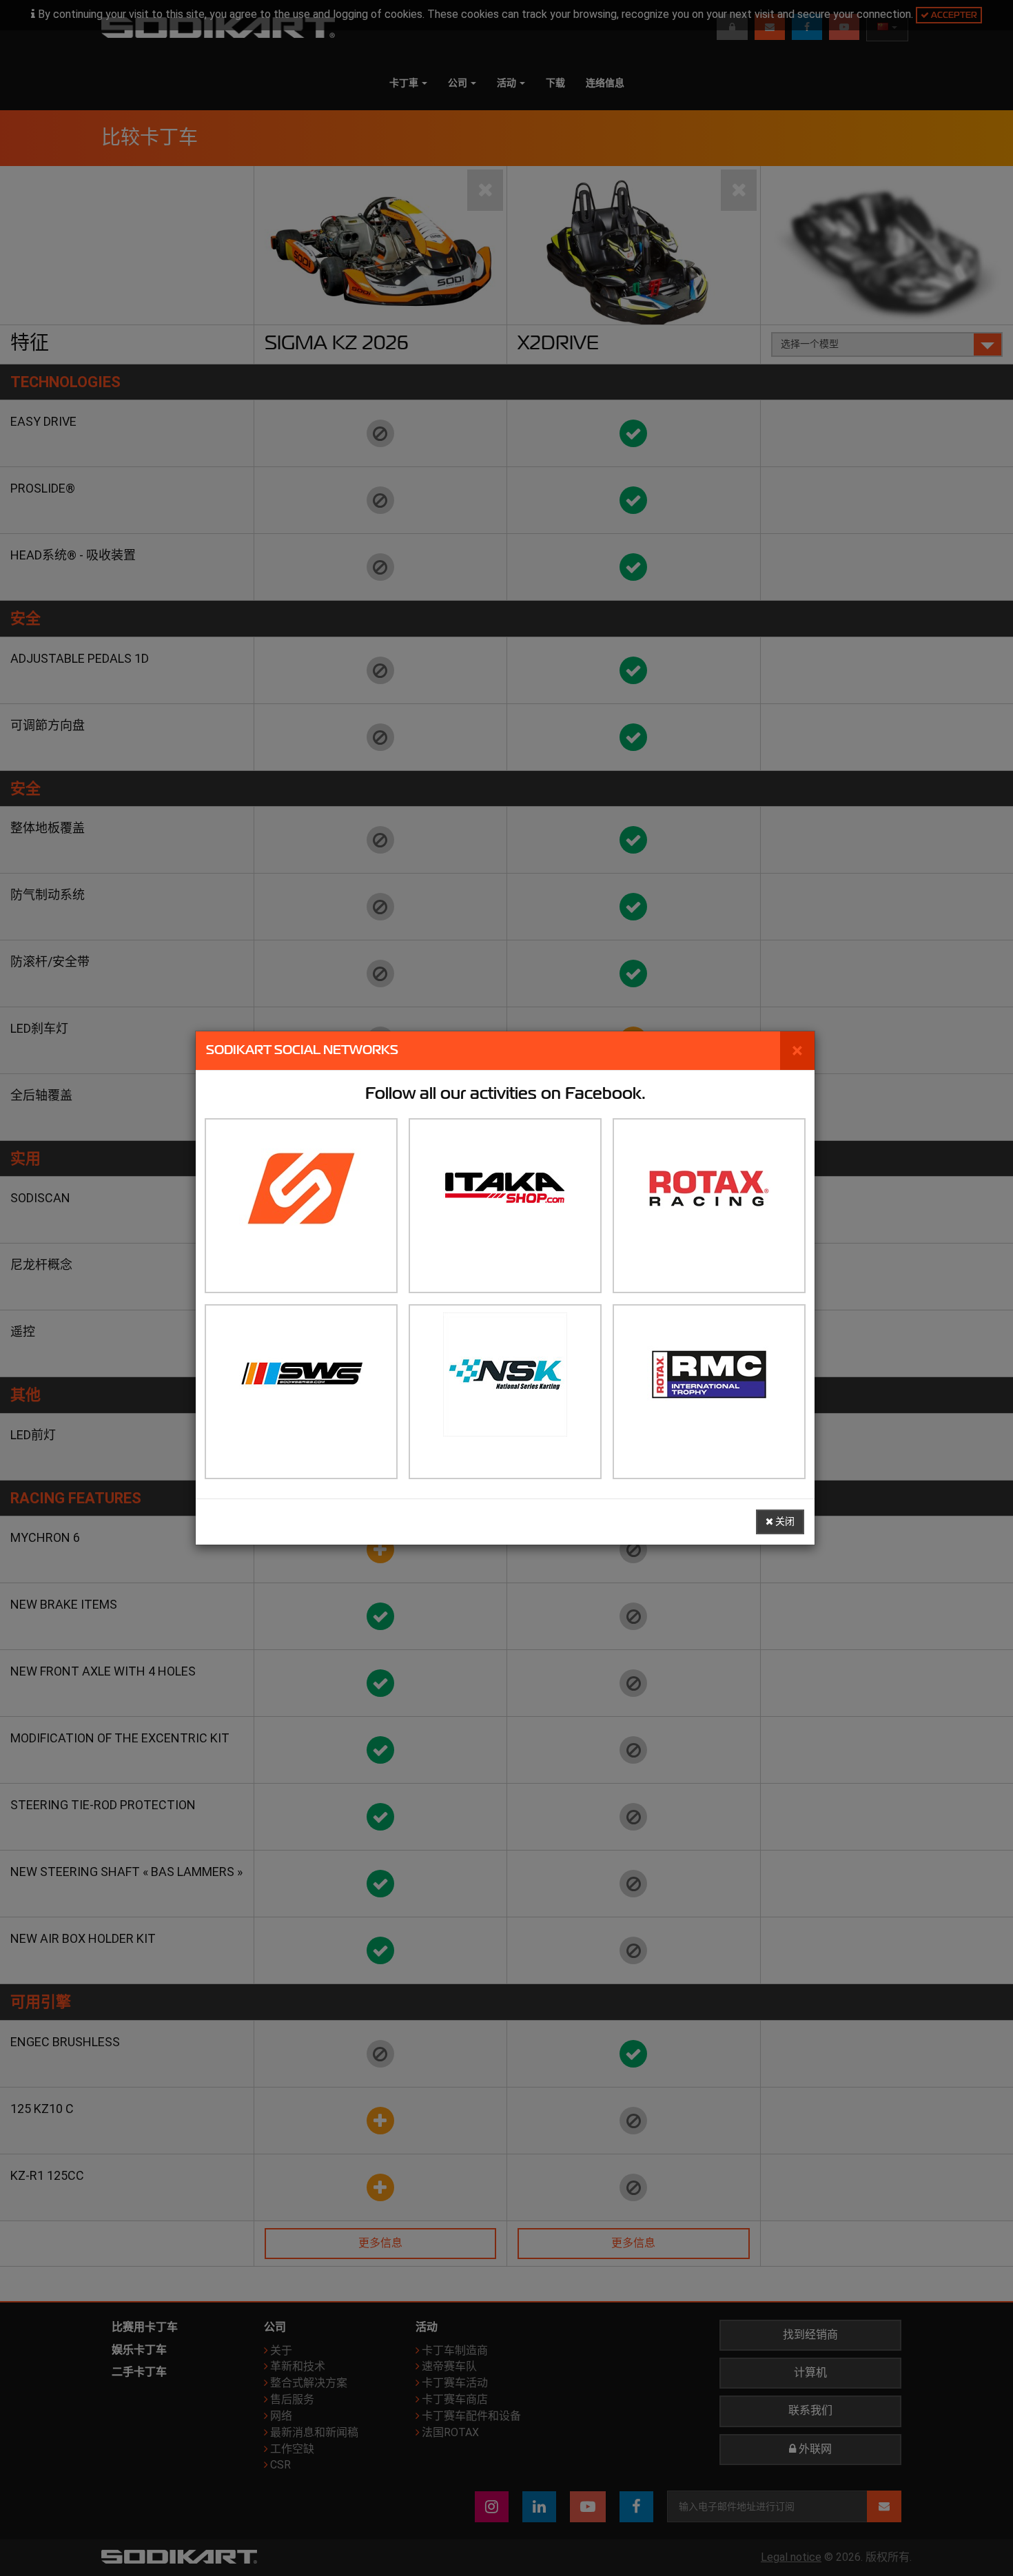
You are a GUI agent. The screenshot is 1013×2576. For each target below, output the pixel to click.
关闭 (784, 1522)
